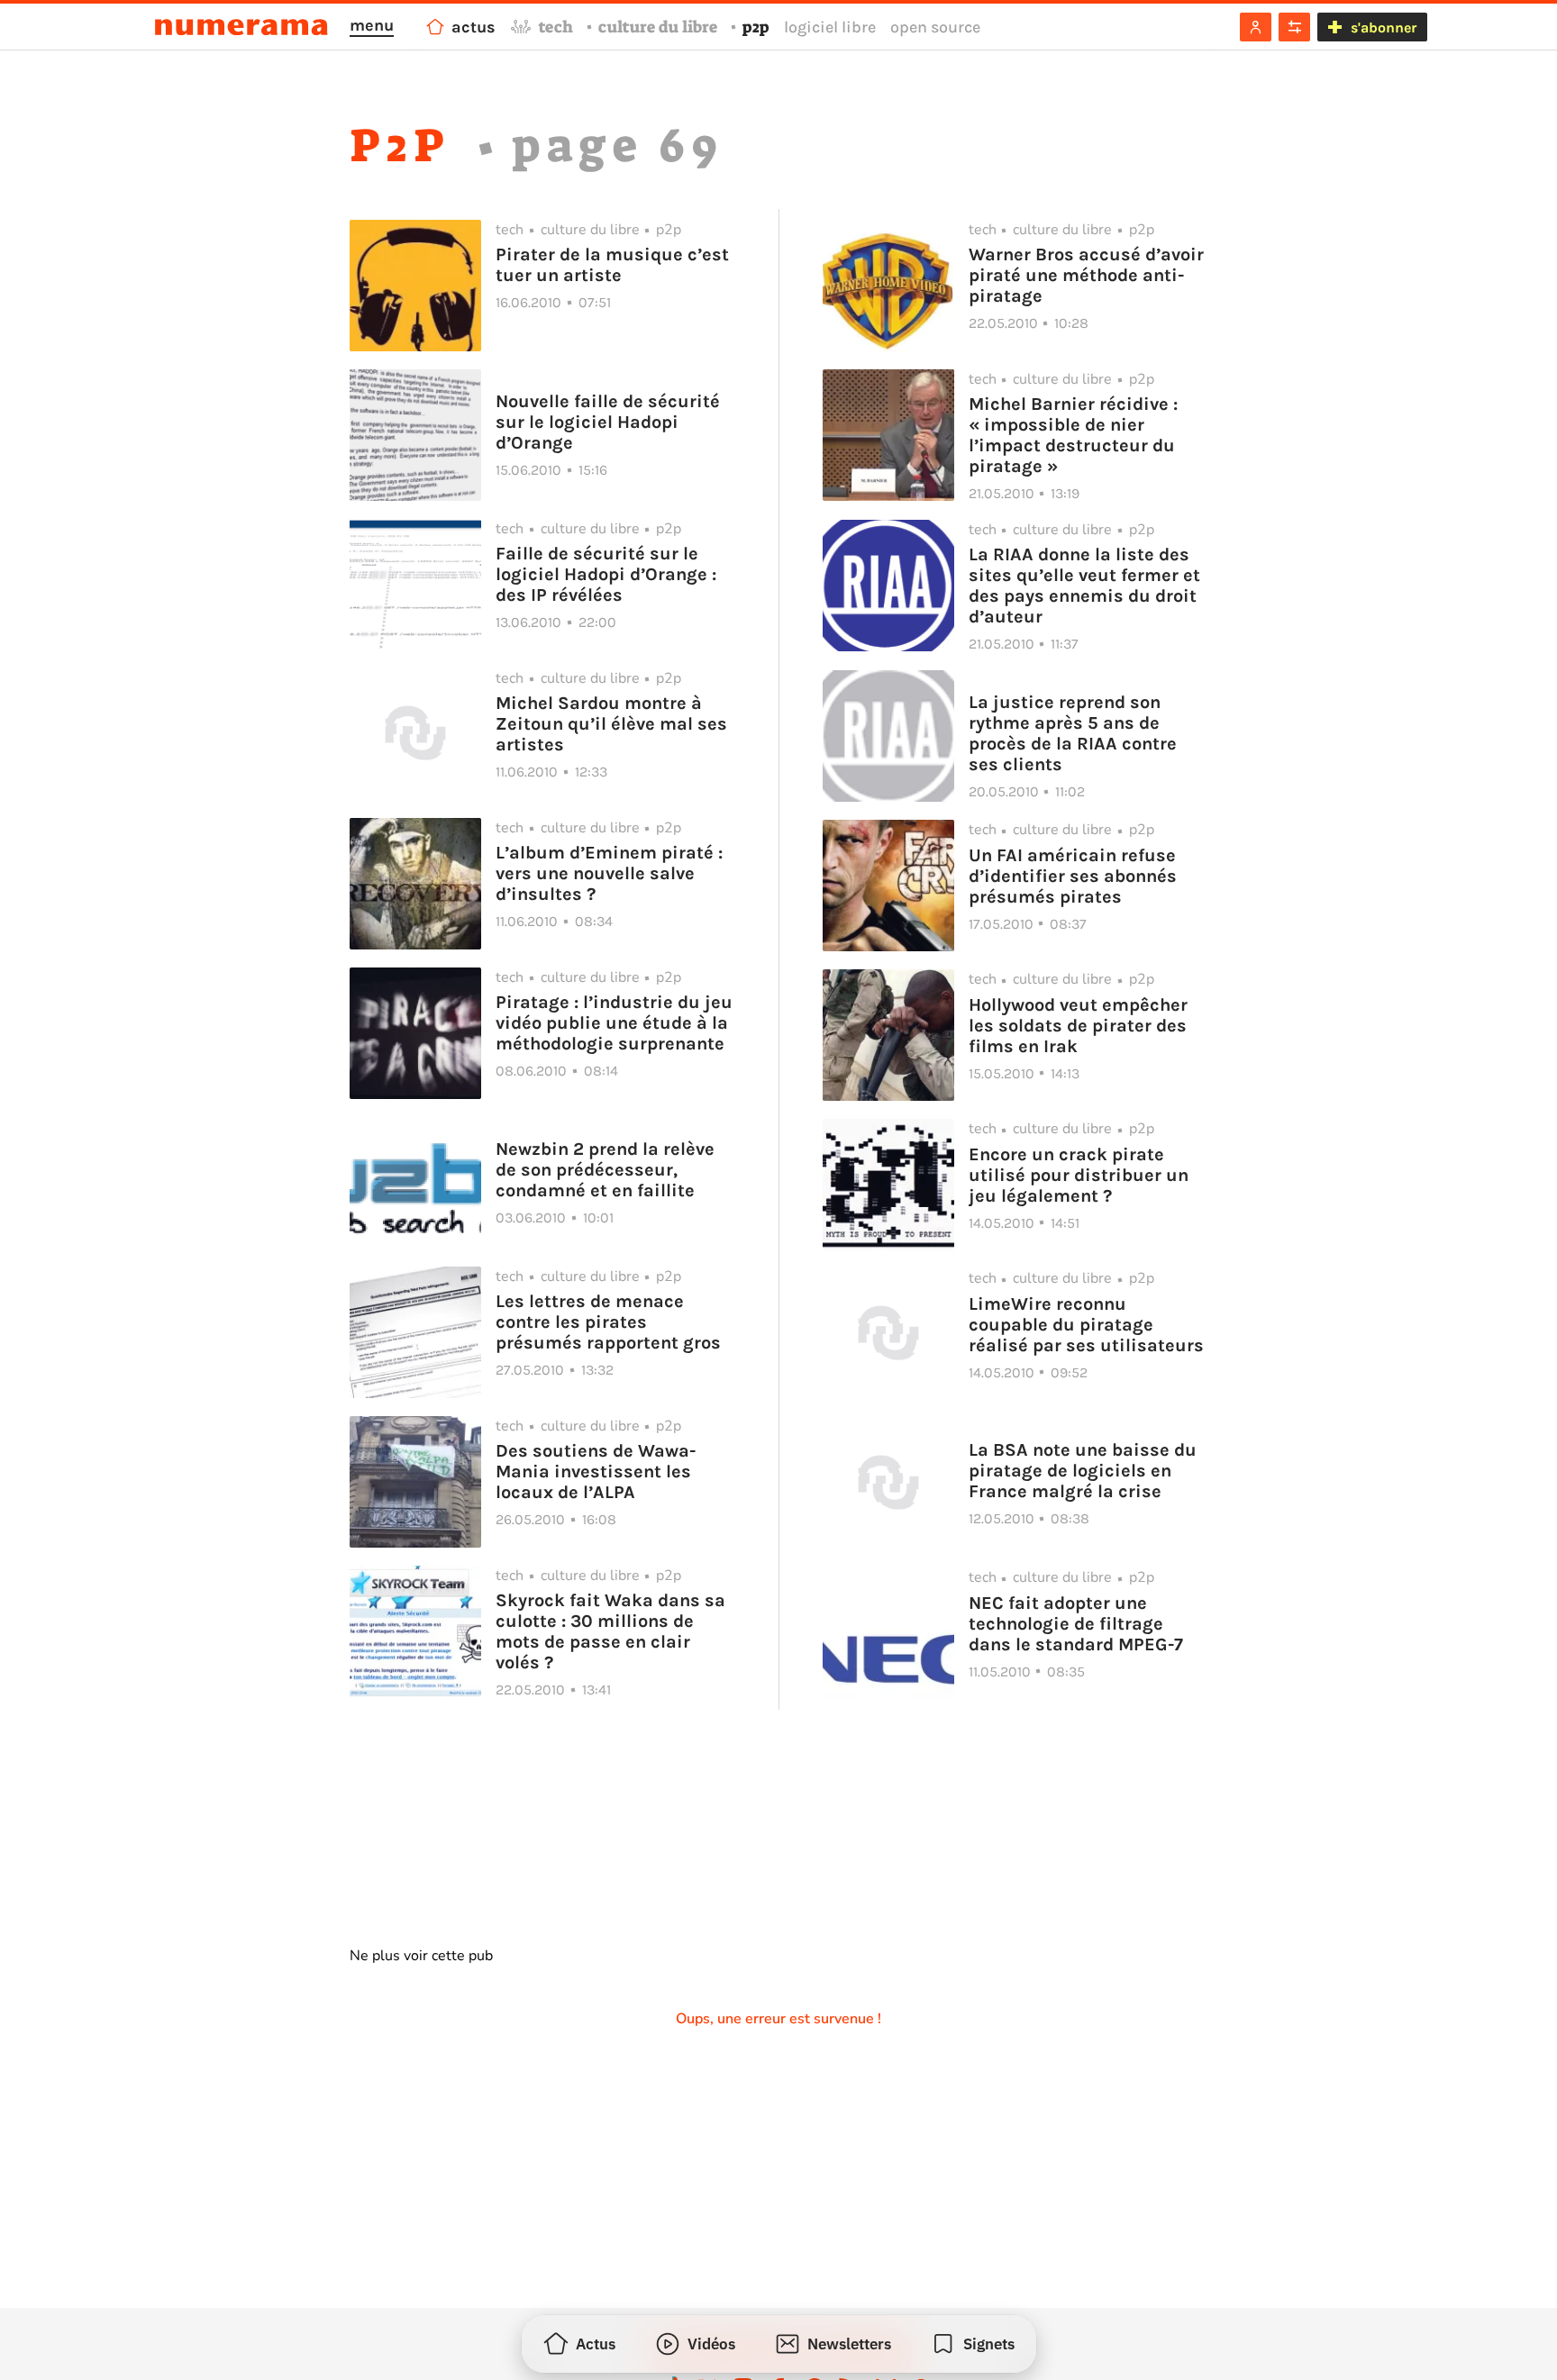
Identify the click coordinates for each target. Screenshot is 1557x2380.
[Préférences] (1294, 27)
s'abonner (1384, 27)
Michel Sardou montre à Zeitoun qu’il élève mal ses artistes (611, 724)
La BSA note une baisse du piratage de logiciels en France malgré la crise (1083, 1471)
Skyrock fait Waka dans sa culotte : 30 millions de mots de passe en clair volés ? (610, 1631)
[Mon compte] (1256, 27)
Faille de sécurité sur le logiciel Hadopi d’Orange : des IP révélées (606, 574)
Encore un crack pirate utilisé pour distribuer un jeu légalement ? (1079, 1175)
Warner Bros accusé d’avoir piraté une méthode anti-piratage (1086, 275)
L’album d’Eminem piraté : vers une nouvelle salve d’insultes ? (609, 873)
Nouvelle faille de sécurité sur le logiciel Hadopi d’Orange (608, 422)
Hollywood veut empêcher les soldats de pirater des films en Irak (1078, 1026)
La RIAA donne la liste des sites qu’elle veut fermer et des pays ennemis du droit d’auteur (1084, 586)
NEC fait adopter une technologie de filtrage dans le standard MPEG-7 (1076, 1624)
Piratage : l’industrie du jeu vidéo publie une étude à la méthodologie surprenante (614, 1023)
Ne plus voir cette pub (421, 1956)
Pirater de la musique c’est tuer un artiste (612, 265)
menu (372, 25)
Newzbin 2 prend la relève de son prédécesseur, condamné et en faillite (605, 1170)
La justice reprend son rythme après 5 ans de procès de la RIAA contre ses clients (1073, 733)
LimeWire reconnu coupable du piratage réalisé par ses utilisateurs (1086, 1325)
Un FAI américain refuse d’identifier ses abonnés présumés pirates (1073, 876)
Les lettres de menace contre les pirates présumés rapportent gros (608, 1322)
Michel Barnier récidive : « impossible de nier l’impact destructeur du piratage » (1073, 435)
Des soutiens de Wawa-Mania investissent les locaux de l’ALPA (596, 1472)
